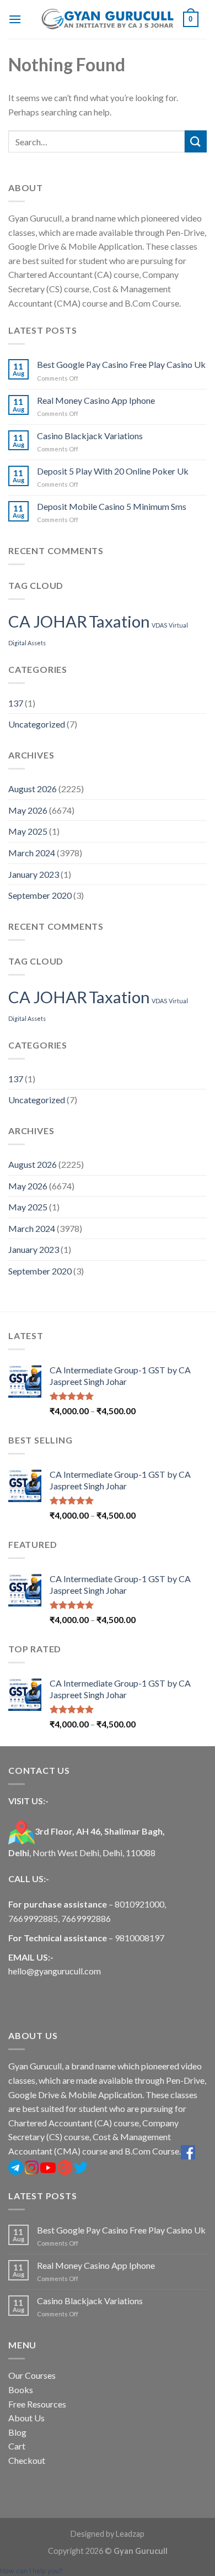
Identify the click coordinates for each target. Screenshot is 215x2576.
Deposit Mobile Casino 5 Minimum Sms (112, 506)
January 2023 (34, 874)
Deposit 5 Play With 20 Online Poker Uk (113, 471)
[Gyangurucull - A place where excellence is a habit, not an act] (108, 19)
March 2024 (32, 853)
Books (21, 2390)
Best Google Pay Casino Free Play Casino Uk (121, 364)
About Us (26, 2418)
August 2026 (33, 789)
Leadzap (130, 2534)
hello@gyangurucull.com (55, 1971)
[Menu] (15, 19)
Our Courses (32, 2375)
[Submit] (196, 141)
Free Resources (37, 2404)
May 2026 (28, 810)
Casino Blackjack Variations (90, 436)
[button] (31, 2571)
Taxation (119, 621)
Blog (17, 2432)
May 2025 (28, 831)
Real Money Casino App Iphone (96, 400)
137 (16, 703)
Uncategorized (37, 724)
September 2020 (40, 895)
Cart (17, 2446)
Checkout (27, 2460)
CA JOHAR (48, 621)
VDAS (159, 625)
